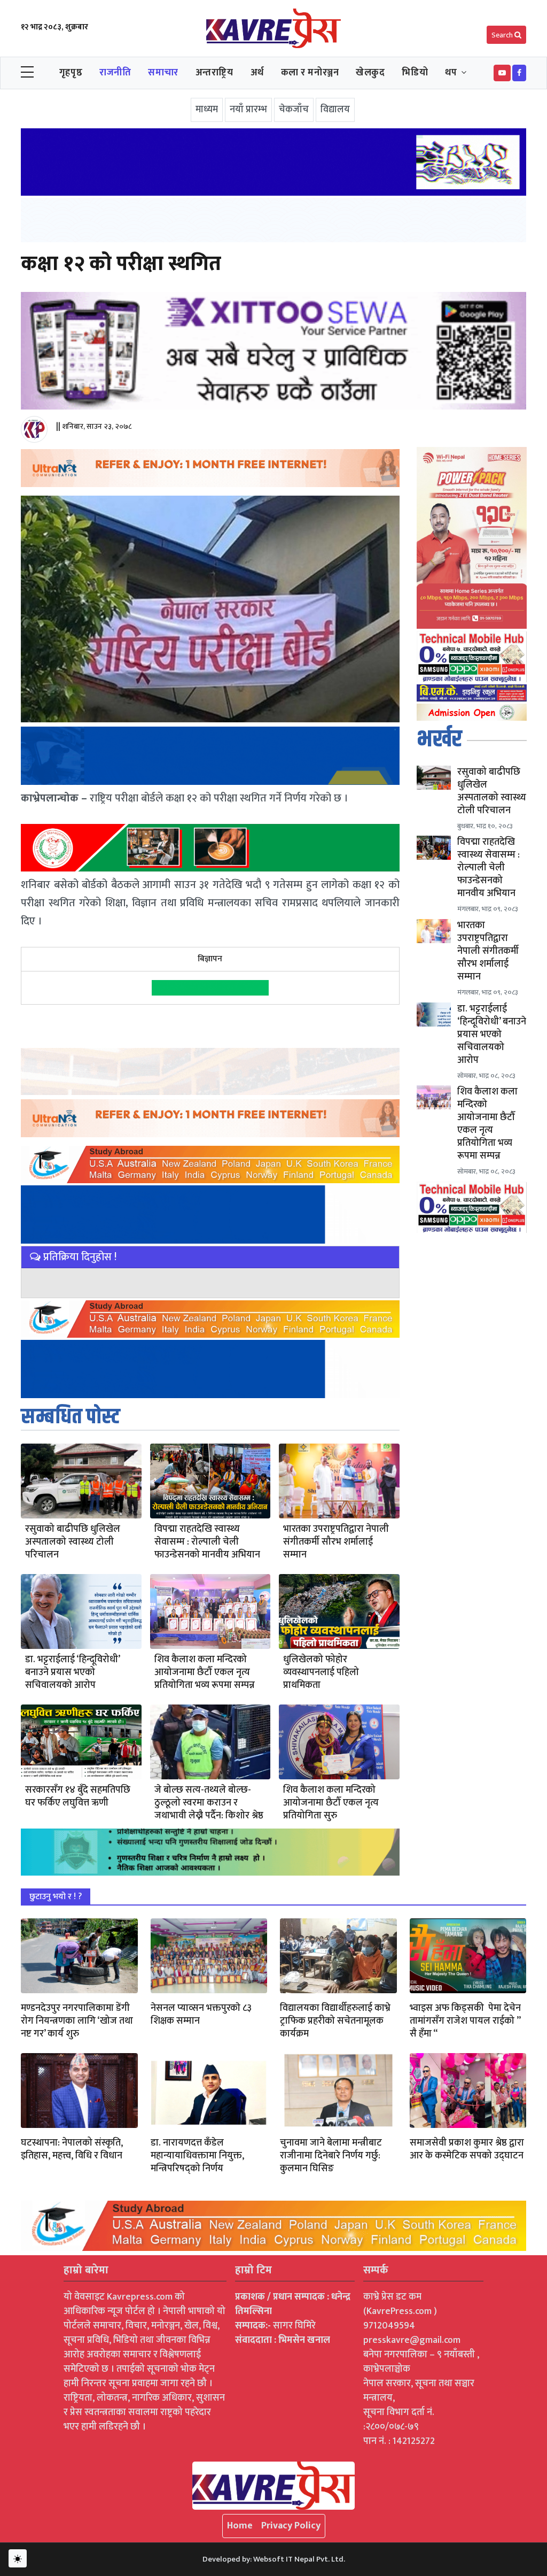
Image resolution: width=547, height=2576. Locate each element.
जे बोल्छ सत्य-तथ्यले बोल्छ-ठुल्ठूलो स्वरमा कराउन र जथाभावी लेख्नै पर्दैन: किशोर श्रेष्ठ (209, 1803)
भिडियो (415, 73)
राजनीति (115, 73)
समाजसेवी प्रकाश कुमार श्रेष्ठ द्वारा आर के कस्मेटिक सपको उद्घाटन (467, 2149)
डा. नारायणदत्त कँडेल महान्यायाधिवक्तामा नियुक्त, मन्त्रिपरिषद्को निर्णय (197, 2156)
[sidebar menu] (27, 73)
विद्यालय (335, 110)
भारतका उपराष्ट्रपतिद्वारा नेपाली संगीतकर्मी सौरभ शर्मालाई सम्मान (336, 1542)
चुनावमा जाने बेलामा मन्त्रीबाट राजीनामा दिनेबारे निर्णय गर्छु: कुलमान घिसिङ (331, 2156)
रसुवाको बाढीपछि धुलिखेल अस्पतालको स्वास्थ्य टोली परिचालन (73, 1542)
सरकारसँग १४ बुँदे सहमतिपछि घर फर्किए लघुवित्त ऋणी (78, 1796)
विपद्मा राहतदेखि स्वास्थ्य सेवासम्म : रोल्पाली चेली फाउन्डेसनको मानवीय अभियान (207, 1542)
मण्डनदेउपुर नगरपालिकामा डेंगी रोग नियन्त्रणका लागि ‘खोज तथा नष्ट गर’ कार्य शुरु (77, 2021)
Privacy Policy (291, 2526)
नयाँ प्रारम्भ (248, 110)
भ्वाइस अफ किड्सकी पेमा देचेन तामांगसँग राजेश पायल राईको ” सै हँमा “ (465, 2021)
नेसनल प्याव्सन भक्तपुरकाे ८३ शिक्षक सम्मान (201, 2015)
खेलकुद (370, 73)
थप (451, 73)
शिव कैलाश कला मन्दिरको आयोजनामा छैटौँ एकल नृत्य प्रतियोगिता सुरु (331, 1803)
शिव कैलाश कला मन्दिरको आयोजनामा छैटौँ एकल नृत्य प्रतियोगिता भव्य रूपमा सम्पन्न (205, 1672)
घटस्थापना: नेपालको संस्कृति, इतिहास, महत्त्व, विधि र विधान (72, 2149)
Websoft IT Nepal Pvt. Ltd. (299, 2559)
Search (503, 35)
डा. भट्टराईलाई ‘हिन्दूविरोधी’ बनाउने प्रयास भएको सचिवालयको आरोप (72, 1672)
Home (240, 2526)
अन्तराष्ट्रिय (214, 73)
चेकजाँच (294, 110)
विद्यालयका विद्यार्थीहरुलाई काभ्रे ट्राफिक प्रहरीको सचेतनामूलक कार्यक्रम (335, 2021)
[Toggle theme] (18, 2558)
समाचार (163, 73)
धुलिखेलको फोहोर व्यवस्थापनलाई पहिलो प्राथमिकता (321, 1672)
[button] (502, 73)
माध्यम (207, 110)
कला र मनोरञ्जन (310, 73)
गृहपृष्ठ (71, 73)
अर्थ (257, 73)
